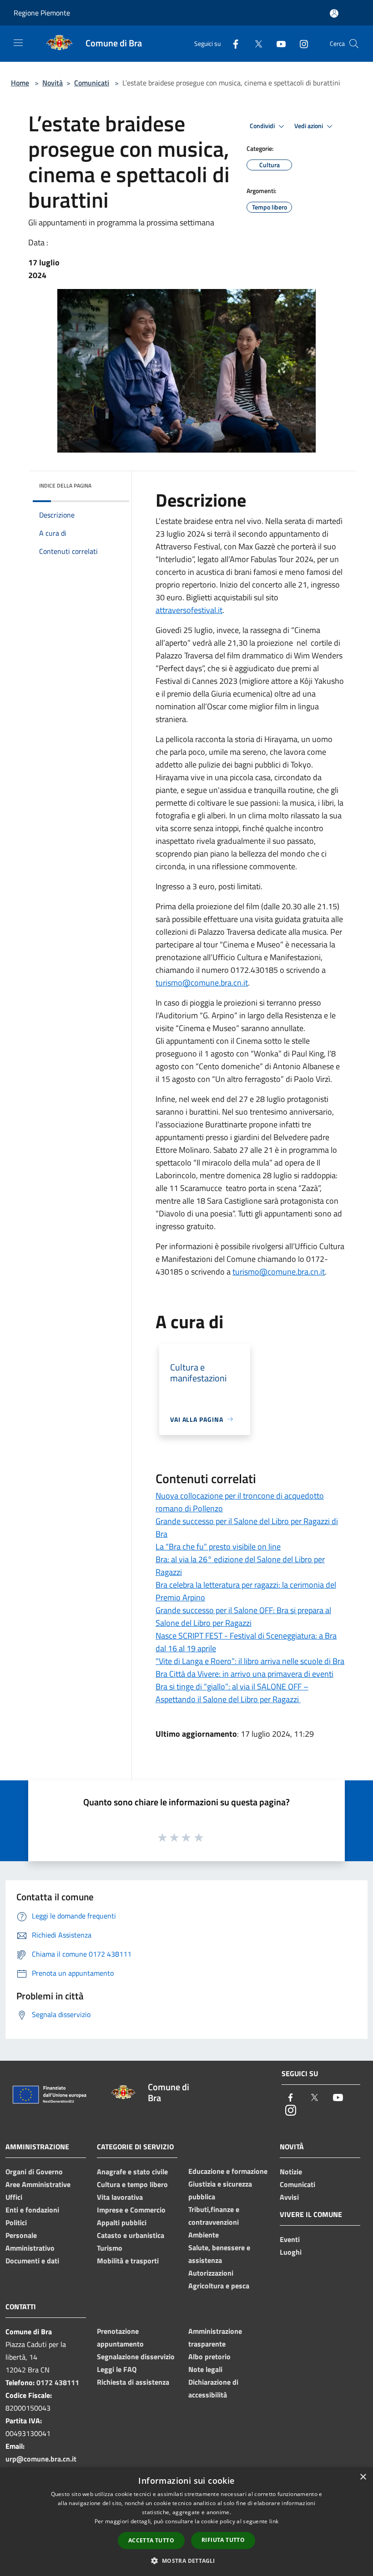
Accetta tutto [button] (151, 2540)
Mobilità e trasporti (128, 2261)
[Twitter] (255, 43)
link (274, 2521)
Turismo (110, 2248)
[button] (186, 2561)
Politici (16, 2222)
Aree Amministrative (38, 2184)
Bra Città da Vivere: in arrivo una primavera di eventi (244, 1674)
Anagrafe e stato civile (132, 2172)
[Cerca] (354, 44)
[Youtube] (277, 43)
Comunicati (92, 83)
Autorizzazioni (211, 2273)
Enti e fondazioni (32, 2210)
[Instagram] (300, 43)
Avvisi (289, 2197)
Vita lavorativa (120, 2197)
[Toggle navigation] (18, 43)
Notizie (291, 2172)
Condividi (263, 126)
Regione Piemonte (42, 13)
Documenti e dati (32, 2261)
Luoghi (291, 2252)
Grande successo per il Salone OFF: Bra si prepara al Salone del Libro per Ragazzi (243, 1617)
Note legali (205, 2369)
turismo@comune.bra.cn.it (202, 983)
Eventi (290, 2239)
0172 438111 (58, 2382)
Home (20, 83)
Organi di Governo (34, 2172)
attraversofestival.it (189, 610)
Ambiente (204, 2235)
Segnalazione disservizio (136, 2357)
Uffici (14, 2197)
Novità (53, 83)
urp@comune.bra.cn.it (41, 2459)
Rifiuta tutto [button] (223, 2540)
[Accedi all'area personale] (334, 13)
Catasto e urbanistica (131, 2235)
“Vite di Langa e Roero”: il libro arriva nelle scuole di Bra (250, 1661)
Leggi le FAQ (117, 2369)
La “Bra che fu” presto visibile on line (218, 1547)
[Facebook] (232, 43)
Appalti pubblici (122, 2222)
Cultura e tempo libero (132, 2184)
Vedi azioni (309, 126)
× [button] (363, 2477)
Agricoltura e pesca (219, 2286)
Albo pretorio (209, 2357)
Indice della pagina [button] (65, 486)
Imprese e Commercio (131, 2210)
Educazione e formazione (228, 2171)
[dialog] (186, 2522)
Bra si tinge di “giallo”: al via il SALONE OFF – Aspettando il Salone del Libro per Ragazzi (232, 1693)
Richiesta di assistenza (133, 2382)
